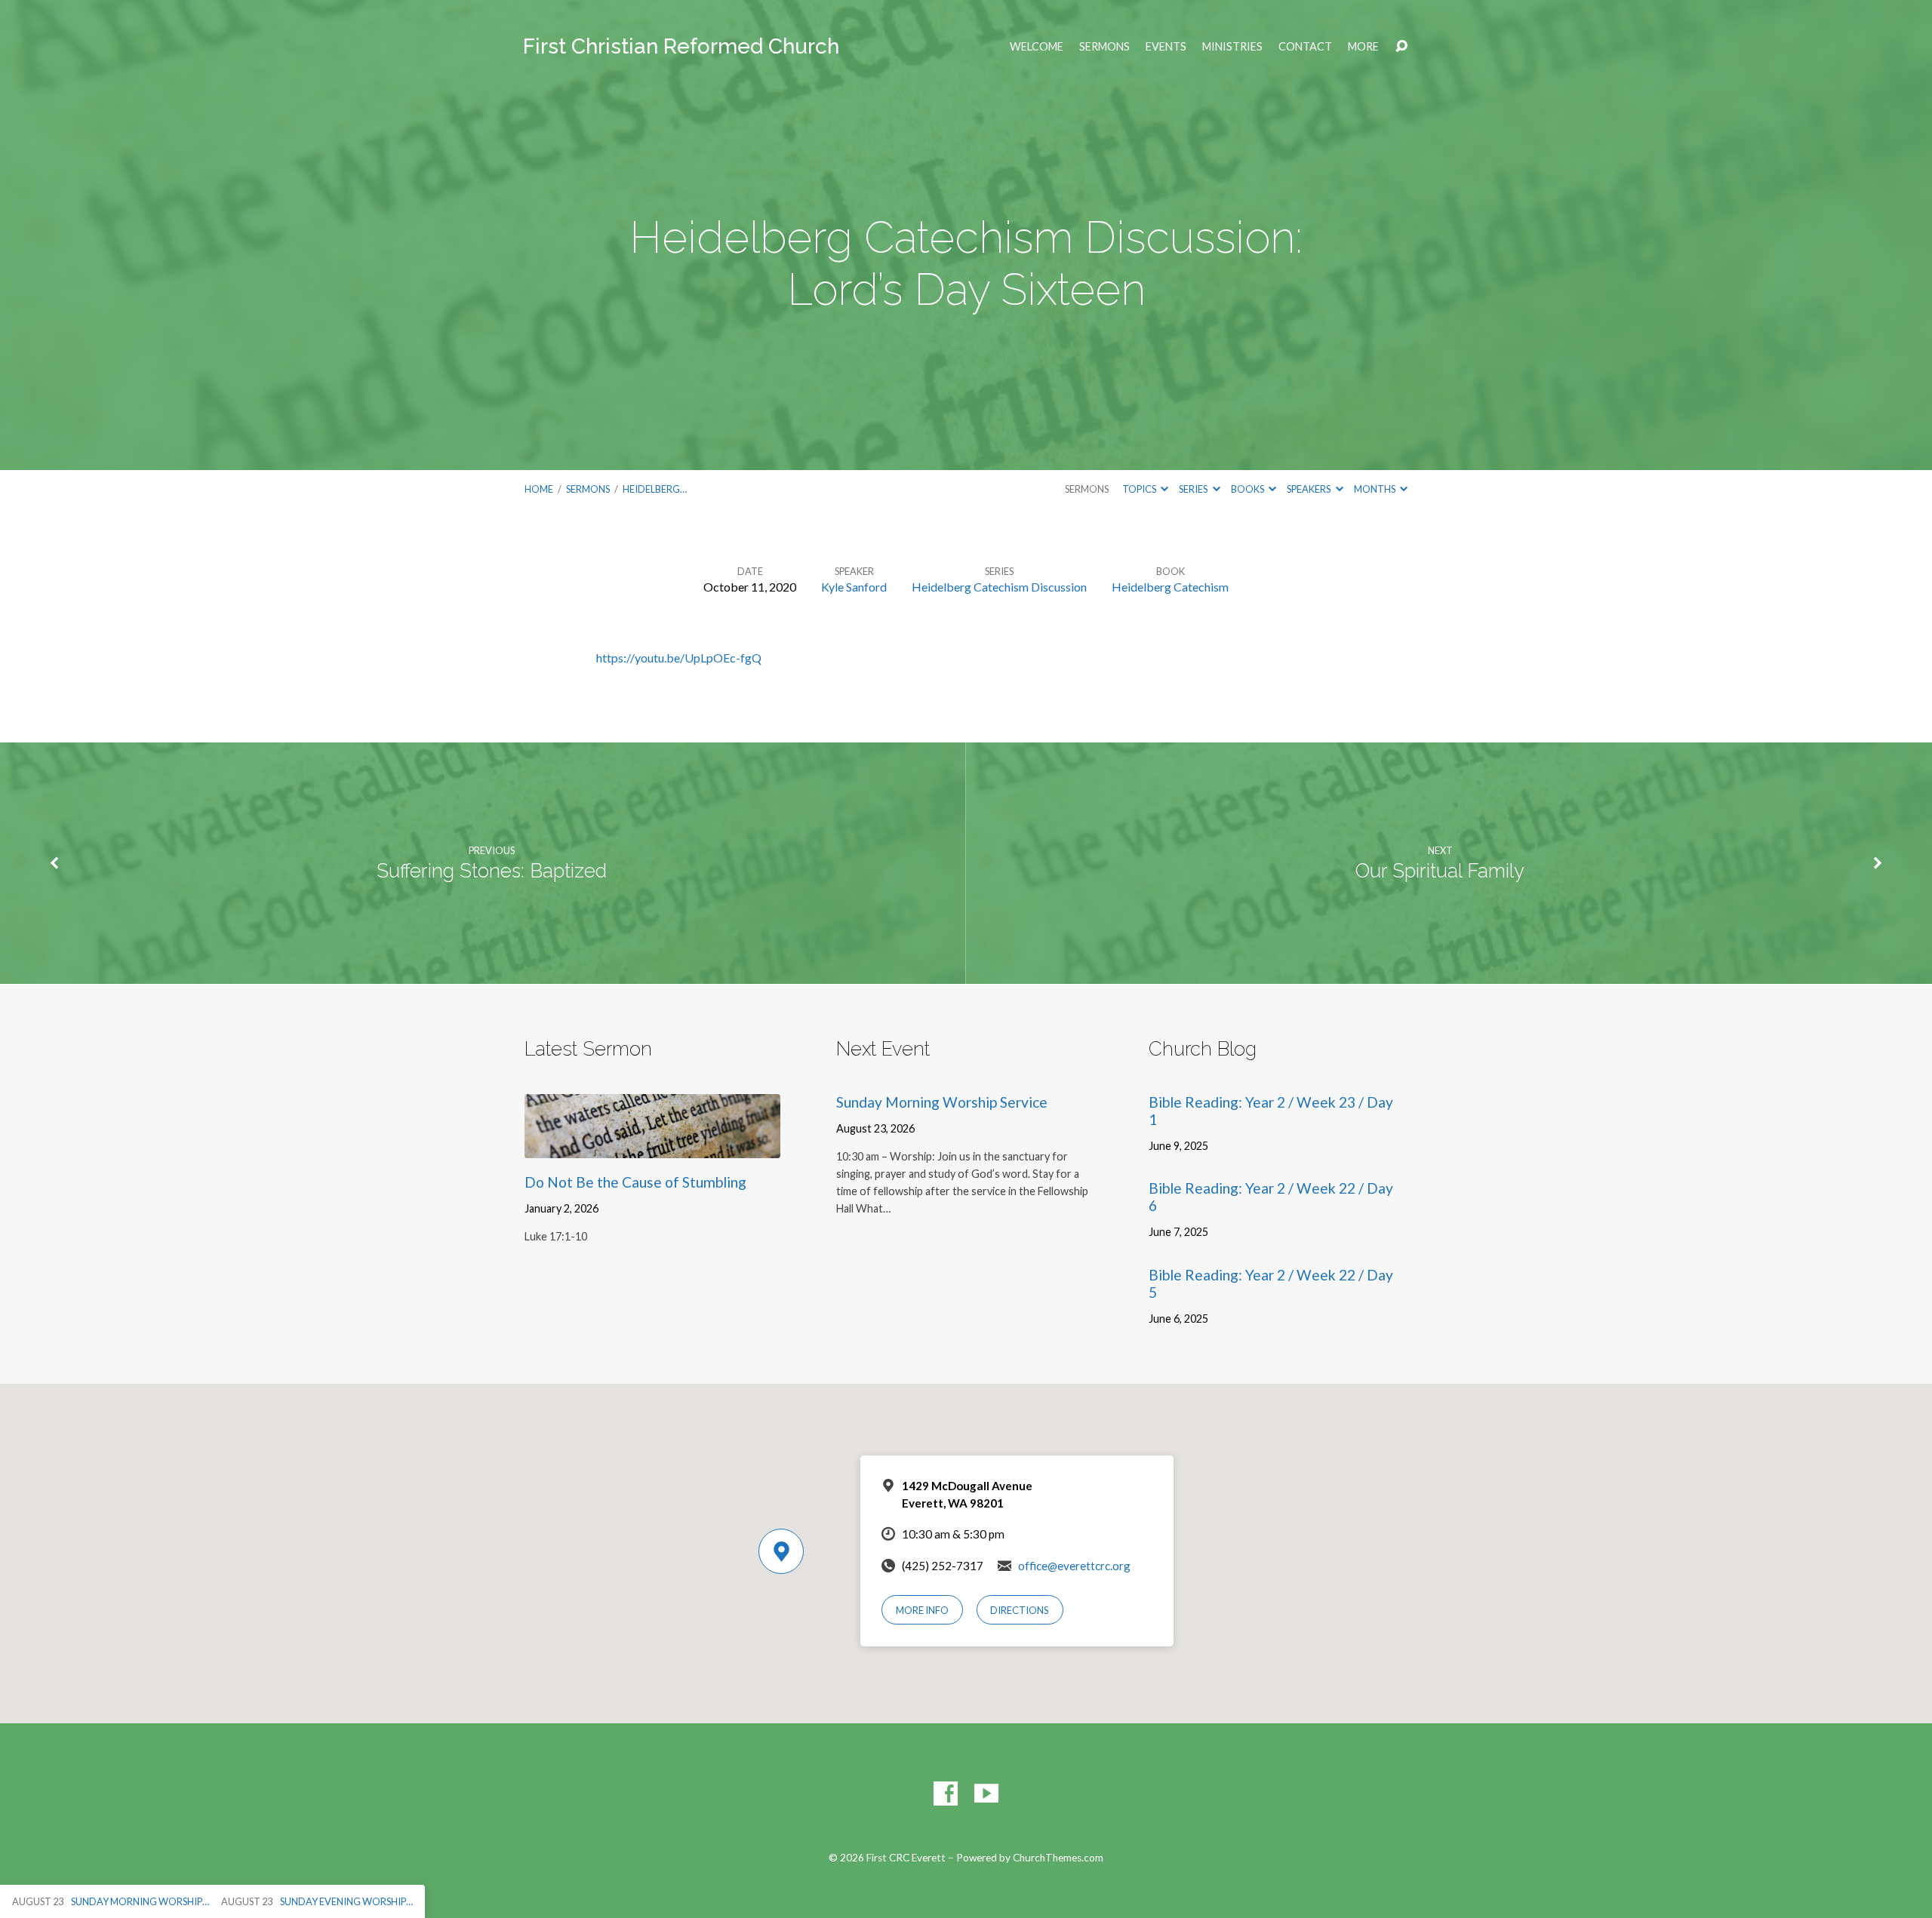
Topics (1140, 489)
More (1363, 47)
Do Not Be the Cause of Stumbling (635, 1182)
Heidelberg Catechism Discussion (999, 587)
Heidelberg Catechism (1170, 587)
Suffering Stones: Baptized (492, 871)
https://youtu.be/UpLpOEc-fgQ (679, 658)
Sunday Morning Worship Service (942, 1102)
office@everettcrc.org (1074, 1566)
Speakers (1309, 489)
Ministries (1232, 47)
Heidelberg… (655, 489)
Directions (1020, 1610)
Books (1248, 489)
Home (539, 489)
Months (1375, 489)
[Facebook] (946, 1794)
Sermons (1104, 47)
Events (1166, 47)
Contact (1305, 47)
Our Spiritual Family (1440, 871)
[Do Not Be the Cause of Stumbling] (652, 1146)
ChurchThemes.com (1058, 1858)
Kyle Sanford (854, 587)
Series (1194, 489)
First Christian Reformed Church (681, 46)
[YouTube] (986, 1794)
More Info (922, 1610)
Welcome (1037, 47)
